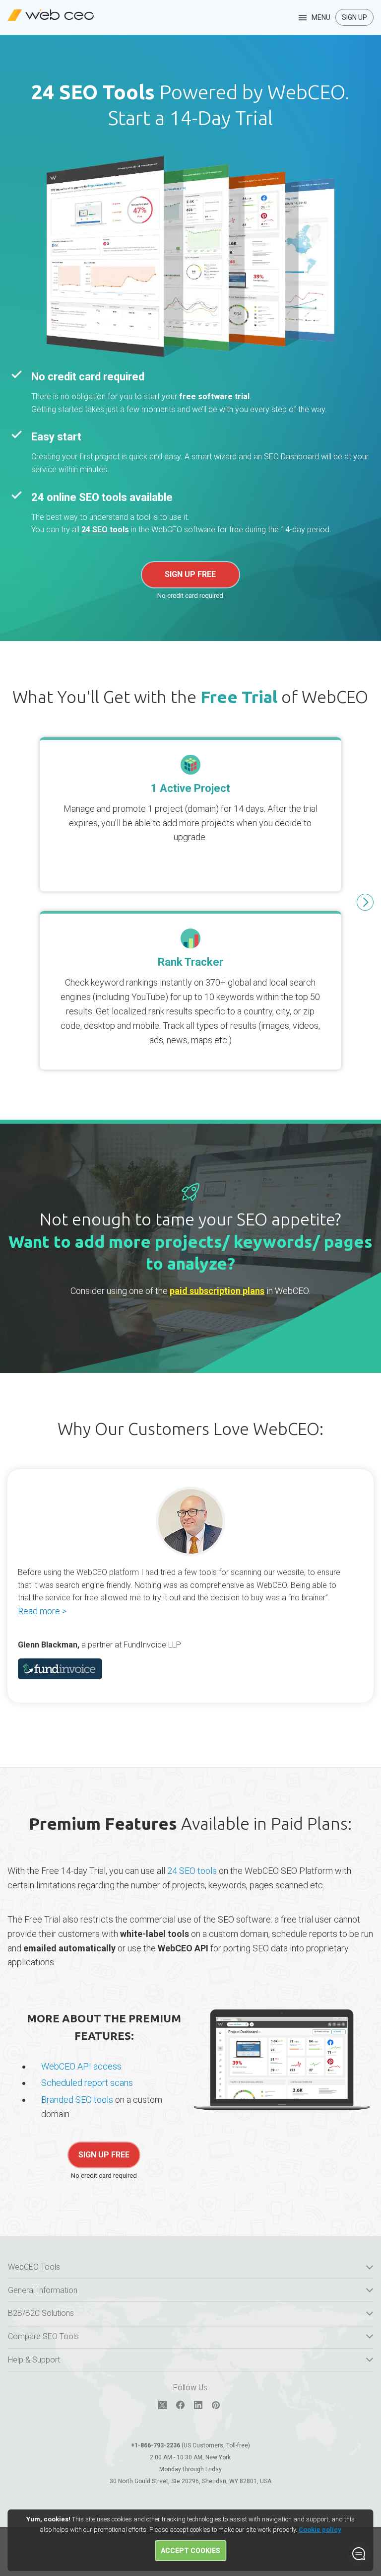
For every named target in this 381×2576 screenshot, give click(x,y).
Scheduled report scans (87, 2083)
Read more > (42, 1611)
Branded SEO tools (77, 2100)
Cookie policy (320, 2530)
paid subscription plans (217, 1291)
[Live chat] (359, 2554)
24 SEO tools (105, 530)
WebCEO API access (81, 2066)
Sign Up (354, 17)
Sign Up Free (190, 574)
